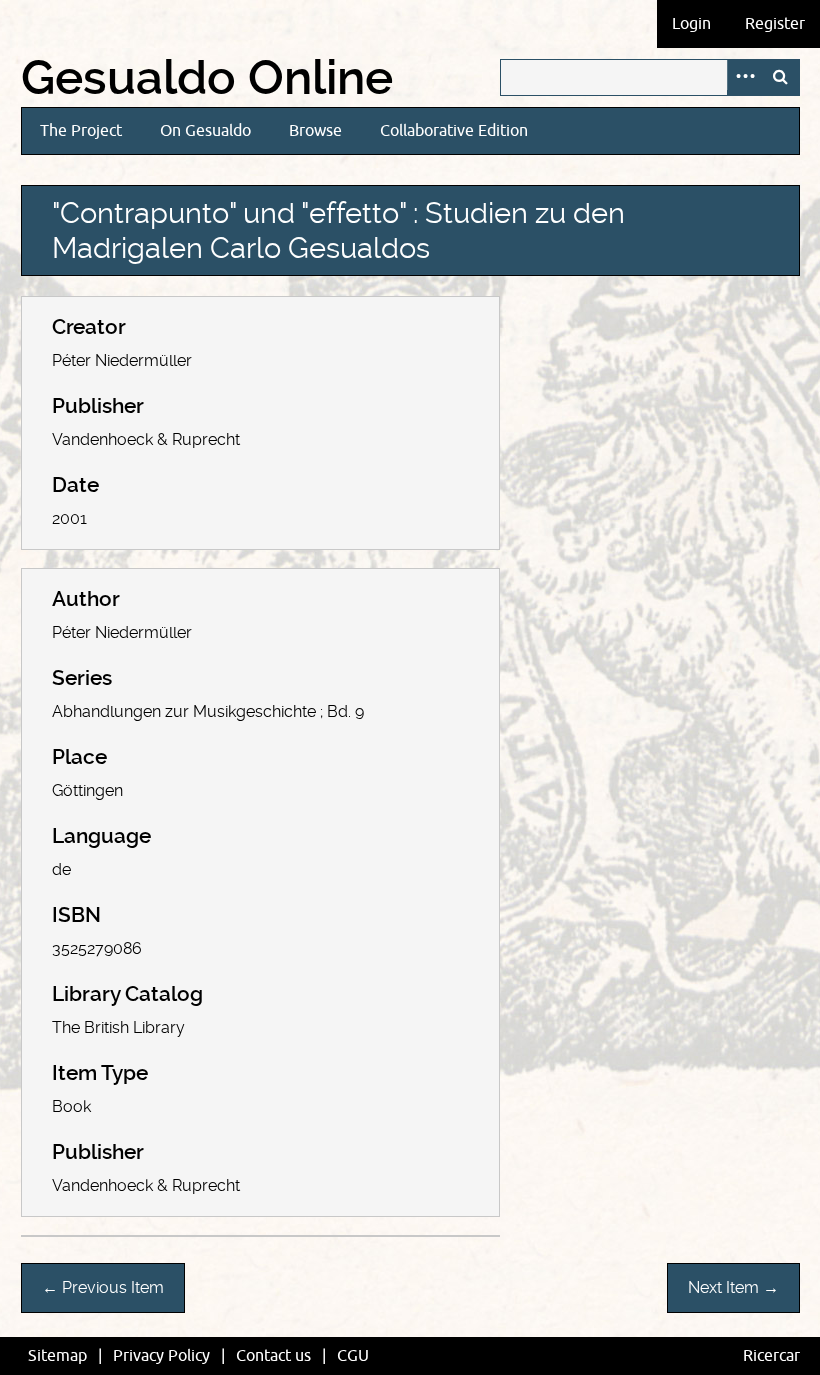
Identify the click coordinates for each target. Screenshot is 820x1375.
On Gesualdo (205, 131)
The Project (81, 131)
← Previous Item (103, 1287)
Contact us (273, 1356)
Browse (315, 131)
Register (775, 24)
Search (781, 77)
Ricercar (771, 1356)
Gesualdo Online (207, 78)
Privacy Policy (161, 1356)
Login (691, 24)
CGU (353, 1356)
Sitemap (57, 1356)
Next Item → (733, 1287)
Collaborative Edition (454, 131)
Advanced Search (745, 77)
